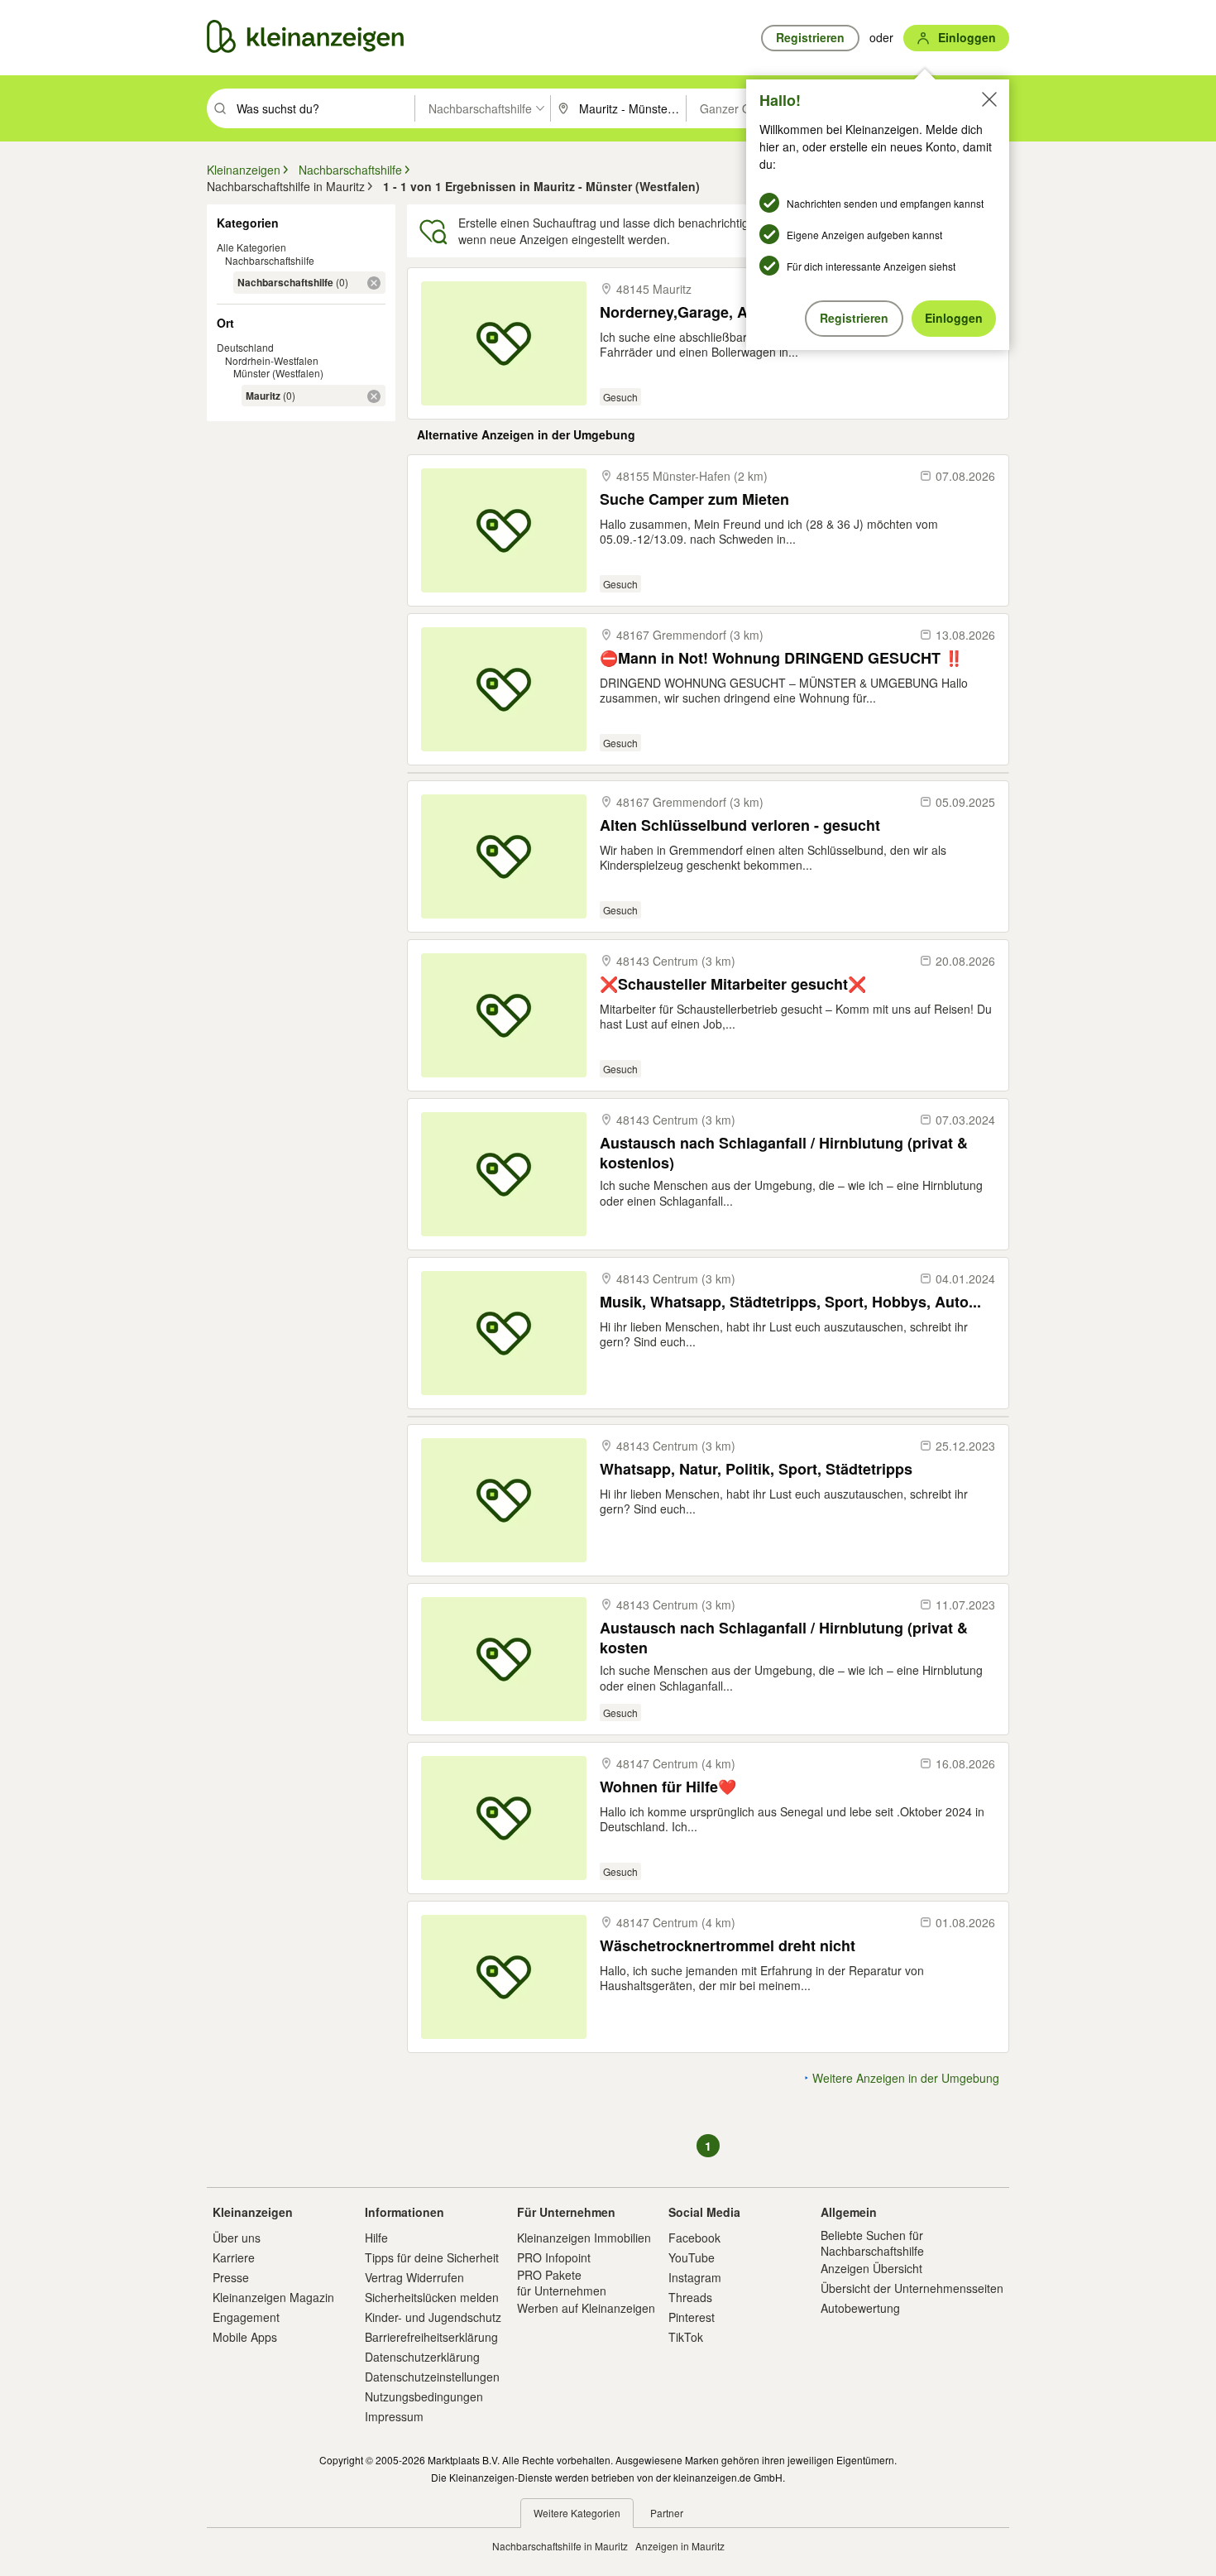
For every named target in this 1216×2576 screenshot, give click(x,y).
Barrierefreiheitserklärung (431, 2337)
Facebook (694, 2238)
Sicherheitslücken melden (432, 2297)
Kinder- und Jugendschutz (433, 2317)
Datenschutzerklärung (422, 2357)
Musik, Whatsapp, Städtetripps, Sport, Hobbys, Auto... (790, 1302)
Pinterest (692, 2317)
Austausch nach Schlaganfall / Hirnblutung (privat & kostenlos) (784, 1152)
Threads (690, 2297)
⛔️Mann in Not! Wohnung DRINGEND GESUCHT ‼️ (781, 658)
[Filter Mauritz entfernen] (374, 396)
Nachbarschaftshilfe (270, 260)
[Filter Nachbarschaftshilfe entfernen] (374, 283)
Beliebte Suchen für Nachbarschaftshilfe (872, 2243)
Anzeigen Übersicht (871, 2268)
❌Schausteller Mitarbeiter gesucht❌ (733, 984)
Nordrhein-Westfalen (272, 360)
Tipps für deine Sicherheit (432, 2257)
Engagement (246, 2317)
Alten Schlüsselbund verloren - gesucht (740, 825)
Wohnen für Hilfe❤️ (668, 1787)
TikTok (686, 2337)
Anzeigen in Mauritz (680, 2546)
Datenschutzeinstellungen (432, 2377)
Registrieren (854, 318)
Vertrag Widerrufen (414, 2277)
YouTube (692, 2257)
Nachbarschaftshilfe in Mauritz (560, 2546)
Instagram (695, 2277)
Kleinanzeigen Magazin (273, 2297)
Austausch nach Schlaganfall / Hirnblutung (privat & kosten (784, 1637)
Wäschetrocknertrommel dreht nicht (728, 1946)
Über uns (237, 2238)
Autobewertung (860, 2308)
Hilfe (376, 2238)
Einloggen (954, 318)
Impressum (394, 2416)
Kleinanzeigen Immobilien (584, 2238)
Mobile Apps (245, 2337)
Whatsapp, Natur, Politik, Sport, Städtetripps (756, 1469)
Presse (231, 2277)
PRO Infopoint (554, 2257)
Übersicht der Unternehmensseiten (912, 2288)
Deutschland (245, 347)
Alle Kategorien (251, 247)
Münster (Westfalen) (278, 373)
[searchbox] (324, 108)
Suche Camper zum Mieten (694, 499)
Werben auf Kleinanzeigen (586, 2308)
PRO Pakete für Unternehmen (562, 2282)
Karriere (234, 2257)
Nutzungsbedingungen (424, 2396)
